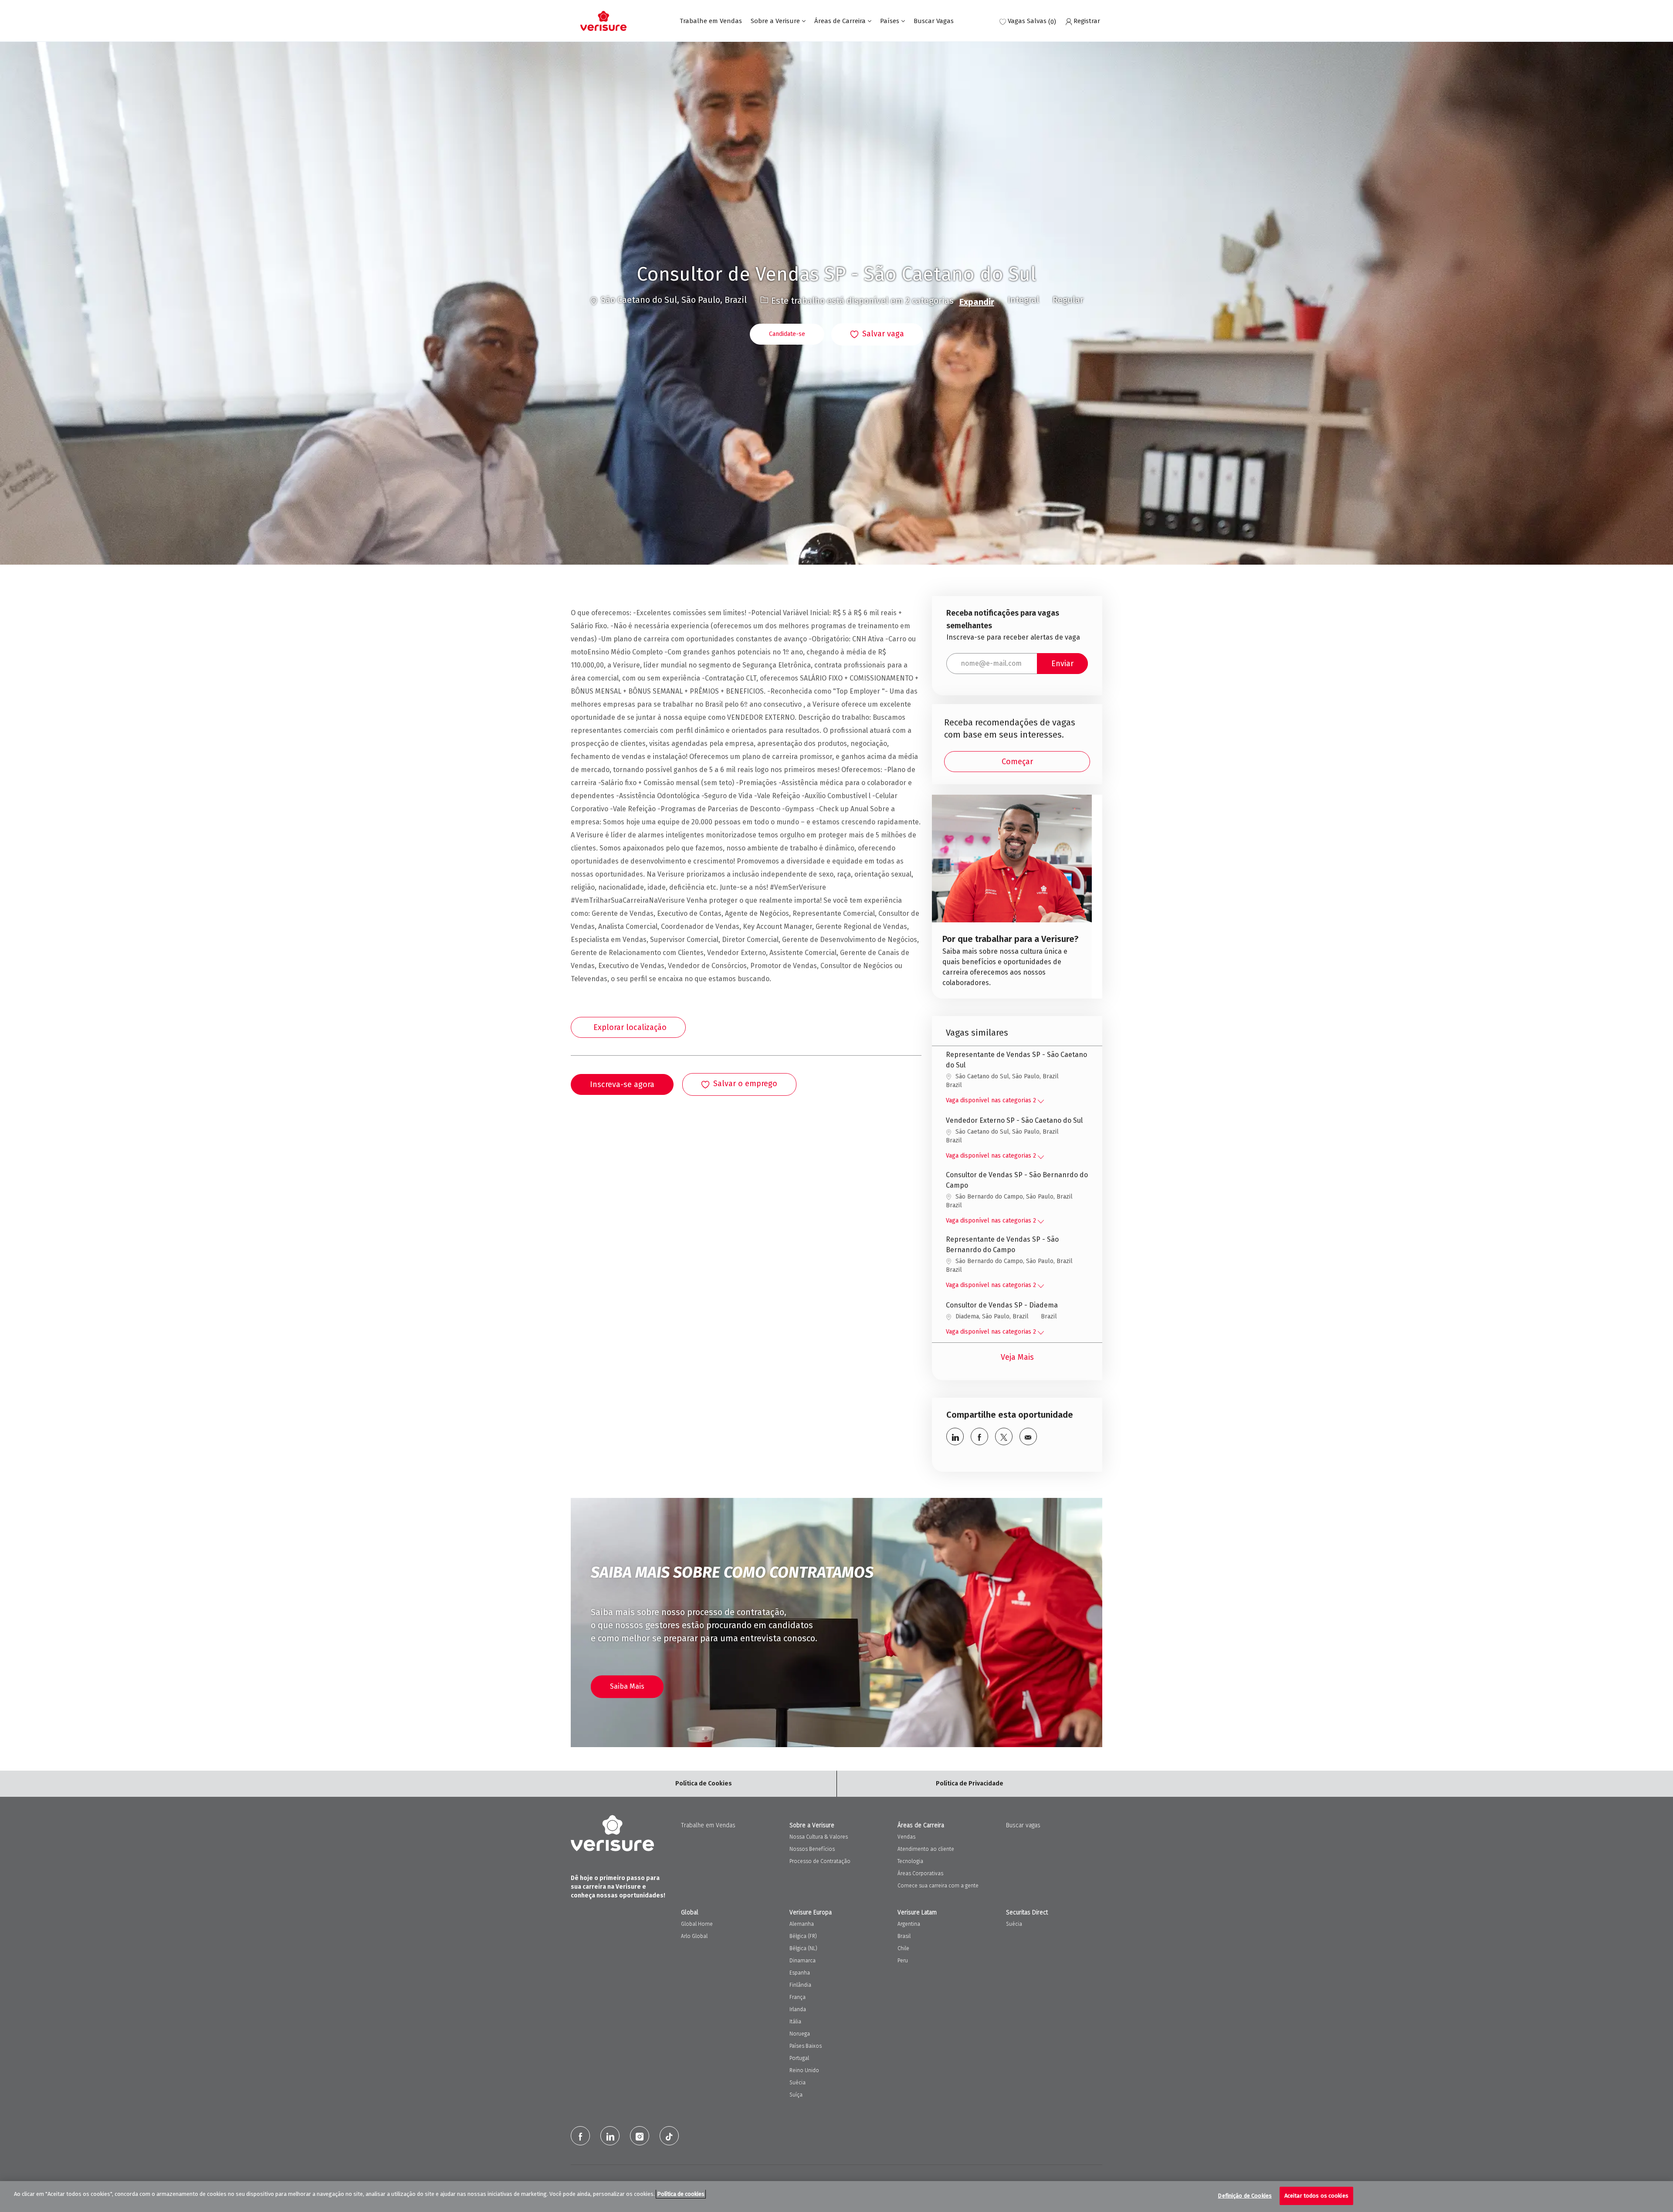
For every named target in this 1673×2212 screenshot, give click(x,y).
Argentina (909, 1924)
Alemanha (802, 1924)
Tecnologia (910, 1861)
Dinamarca (803, 1961)
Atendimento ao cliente (926, 1849)
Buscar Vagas (934, 21)
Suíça (796, 2095)
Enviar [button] (1062, 664)
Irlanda (798, 2009)
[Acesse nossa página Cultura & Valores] (1012, 897)
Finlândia (800, 1985)
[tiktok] (669, 2136)
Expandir (977, 302)
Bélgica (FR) (803, 1936)
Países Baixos (806, 2046)
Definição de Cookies (1245, 2196)
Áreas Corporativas (920, 1873)
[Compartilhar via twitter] (1004, 1436)
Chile (903, 1948)
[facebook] (580, 2136)
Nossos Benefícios (812, 1849)
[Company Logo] (603, 21)
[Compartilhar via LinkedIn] (955, 1436)
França (798, 1997)
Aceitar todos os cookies (1316, 2196)
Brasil (904, 1936)
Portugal (799, 2058)
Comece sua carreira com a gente (938, 1886)
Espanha (800, 1973)
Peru (903, 1961)
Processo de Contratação (820, 1861)
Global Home (697, 1924)
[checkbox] (877, 335)
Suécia (798, 2083)
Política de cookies (681, 2194)
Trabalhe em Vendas (711, 21)
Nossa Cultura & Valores (819, 1837)
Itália (795, 2022)
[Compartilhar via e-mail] (1028, 1436)
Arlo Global (694, 1936)
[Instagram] (640, 2136)
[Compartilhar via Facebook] (979, 1436)
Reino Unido (804, 2070)
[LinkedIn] (610, 2136)
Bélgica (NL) (803, 1948)
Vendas (906, 1837)
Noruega (800, 2034)
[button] (787, 334)
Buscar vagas (1023, 1825)
